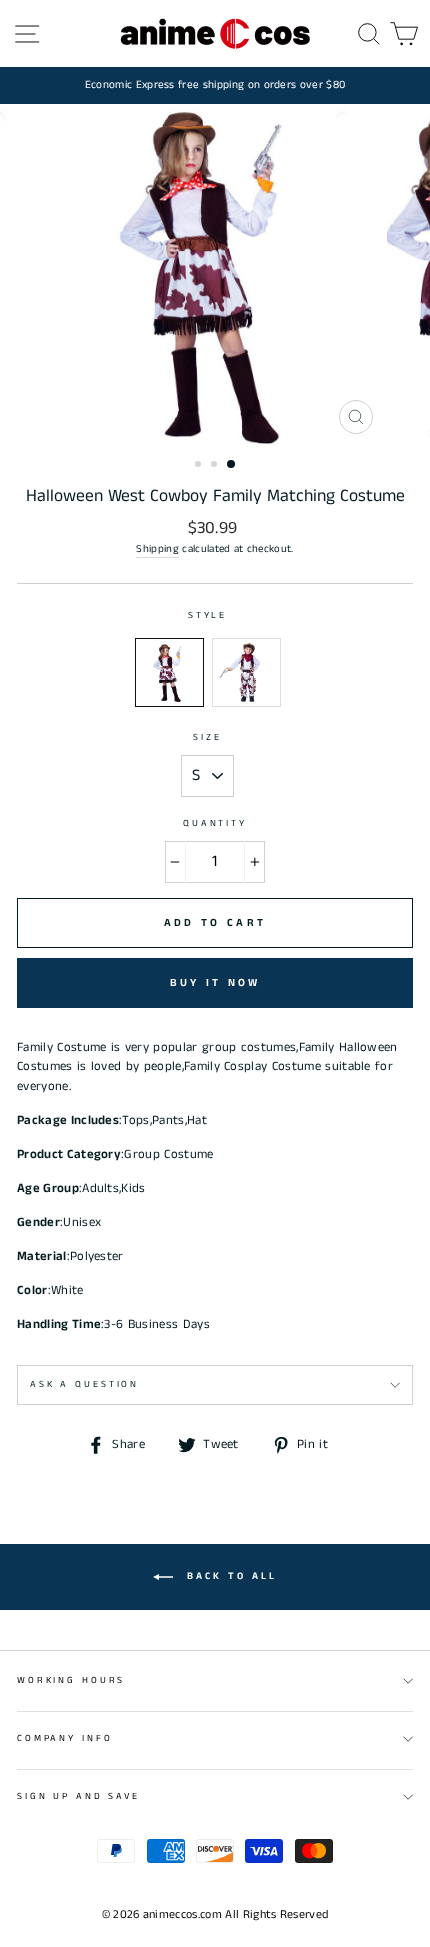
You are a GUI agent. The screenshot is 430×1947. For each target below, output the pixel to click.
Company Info (64, 1738)
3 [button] (232, 465)
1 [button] (200, 466)
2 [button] (216, 466)
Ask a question (84, 1384)
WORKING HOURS (71, 1680)
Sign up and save (78, 1796)
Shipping (157, 549)
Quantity (215, 823)
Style (207, 615)
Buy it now (215, 983)
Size (207, 737)
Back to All (229, 1577)
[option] (215, 85)
